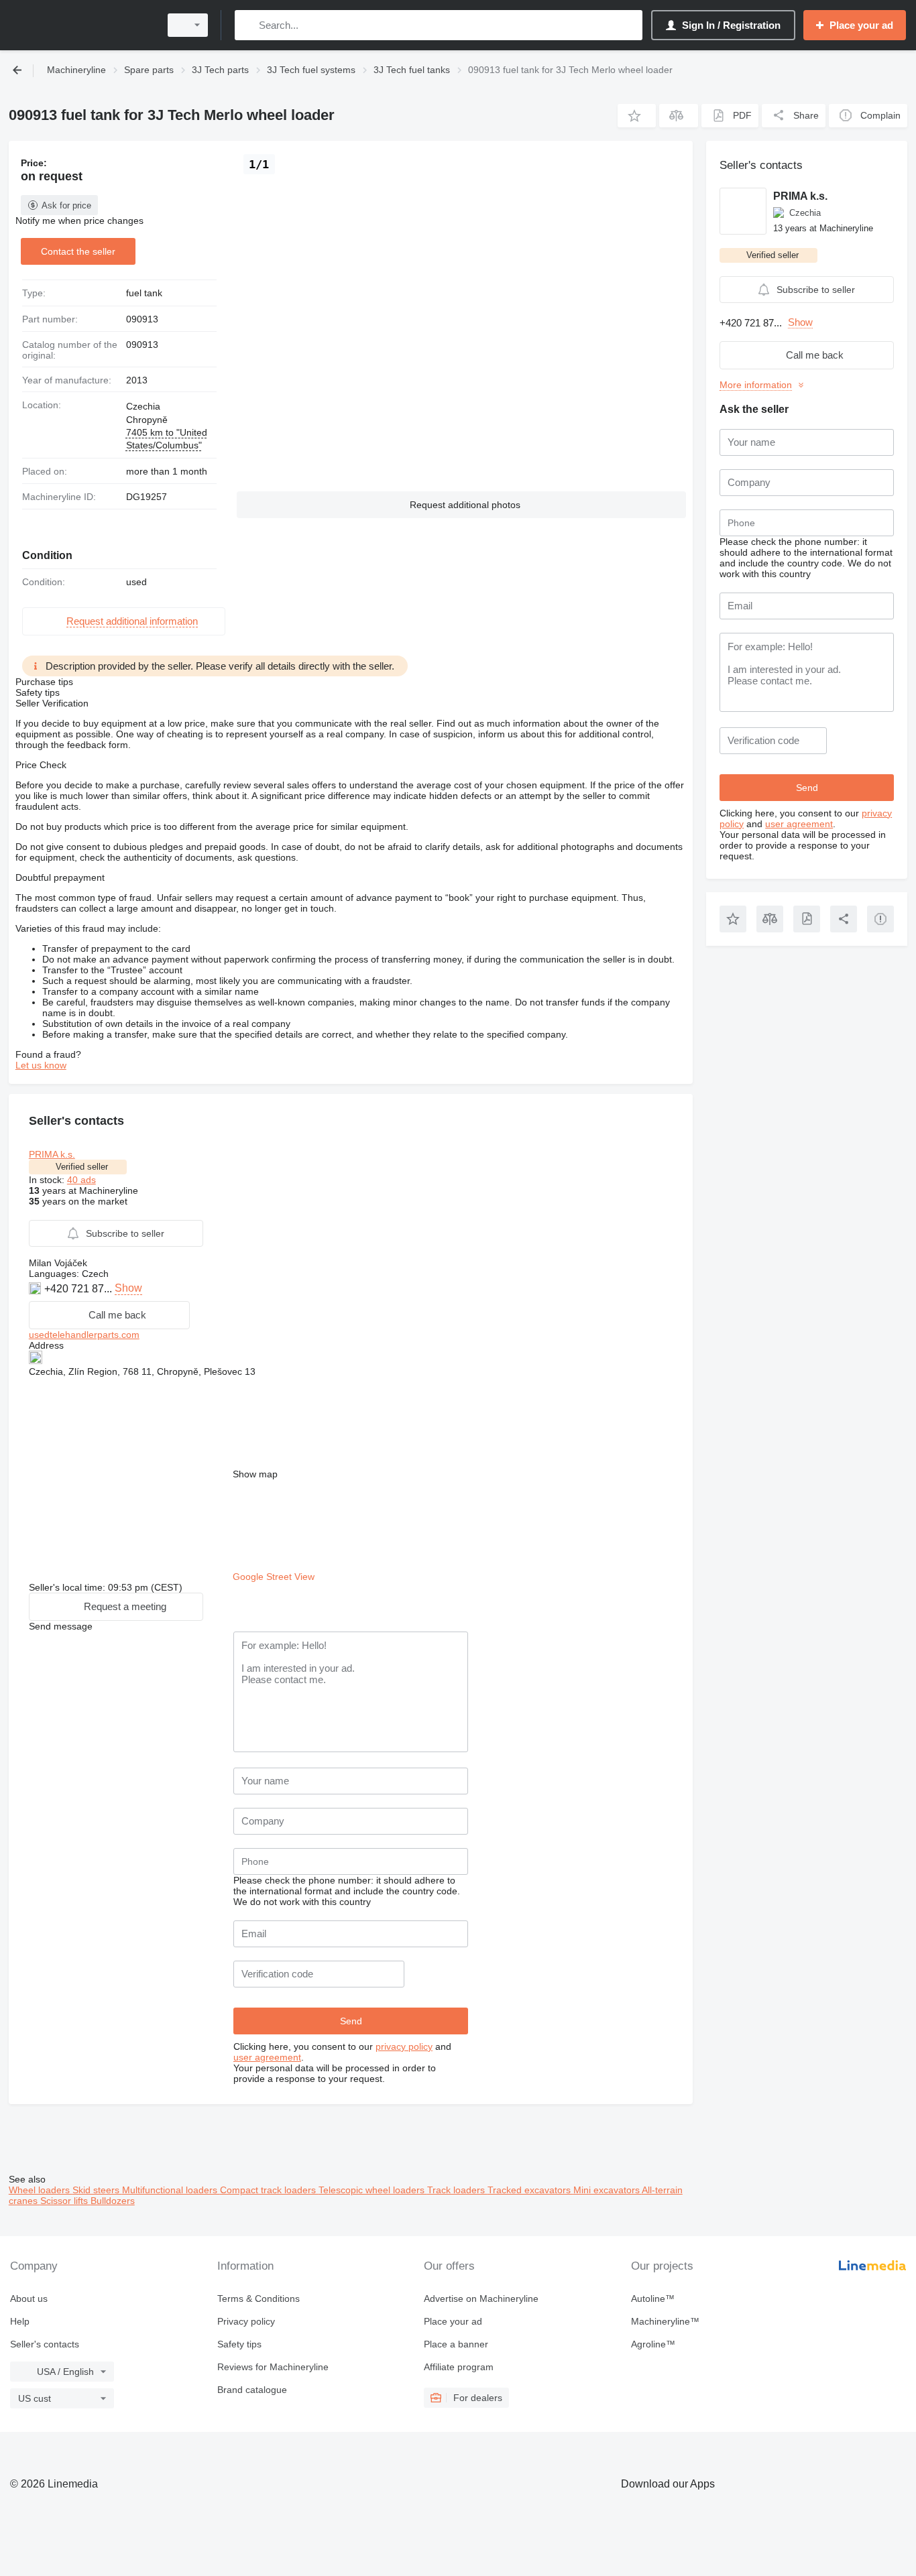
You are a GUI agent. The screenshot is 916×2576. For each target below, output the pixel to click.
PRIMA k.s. (52, 1154)
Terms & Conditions (259, 2298)
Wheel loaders (41, 2190)
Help (20, 2321)
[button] (637, 116)
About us (29, 2298)
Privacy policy (246, 2321)
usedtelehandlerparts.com (84, 1335)
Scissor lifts (65, 2201)
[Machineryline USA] (80, 25)
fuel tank (144, 293)
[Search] (248, 25)
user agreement (267, 2057)
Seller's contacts (45, 2344)
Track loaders (457, 2190)
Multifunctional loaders (171, 2190)
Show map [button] (255, 1474)
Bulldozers (113, 2201)
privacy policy (404, 2046)
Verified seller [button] (82, 1167)
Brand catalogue (252, 2390)
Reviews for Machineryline (273, 2367)
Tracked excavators (530, 2190)
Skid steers (97, 2190)
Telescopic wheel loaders (373, 2190)
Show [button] (128, 1288)
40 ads (81, 1180)
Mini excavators (608, 2190)
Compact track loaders (269, 2190)
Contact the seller (78, 251)
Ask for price (66, 205)
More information (756, 385)
